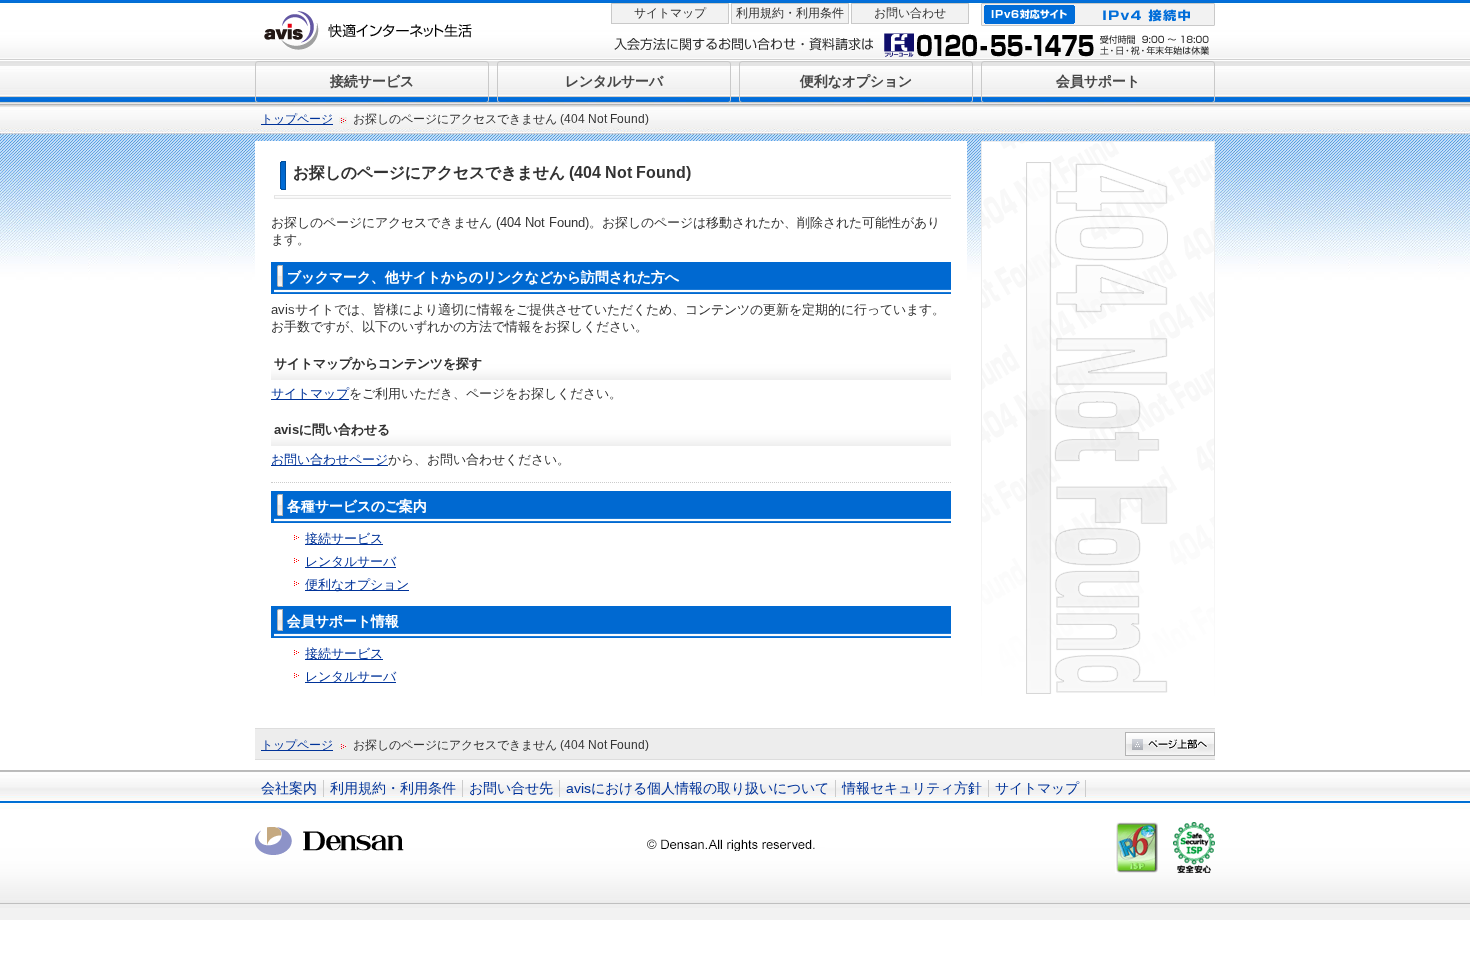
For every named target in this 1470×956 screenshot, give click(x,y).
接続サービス (344, 538)
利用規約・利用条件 (790, 13)
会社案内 (289, 788)
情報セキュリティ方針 (912, 788)
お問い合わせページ (329, 459)
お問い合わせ (910, 13)
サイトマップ (670, 13)
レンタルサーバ (350, 561)
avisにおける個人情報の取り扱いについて (697, 788)
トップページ (297, 119)
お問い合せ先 (511, 788)
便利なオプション (357, 584)
